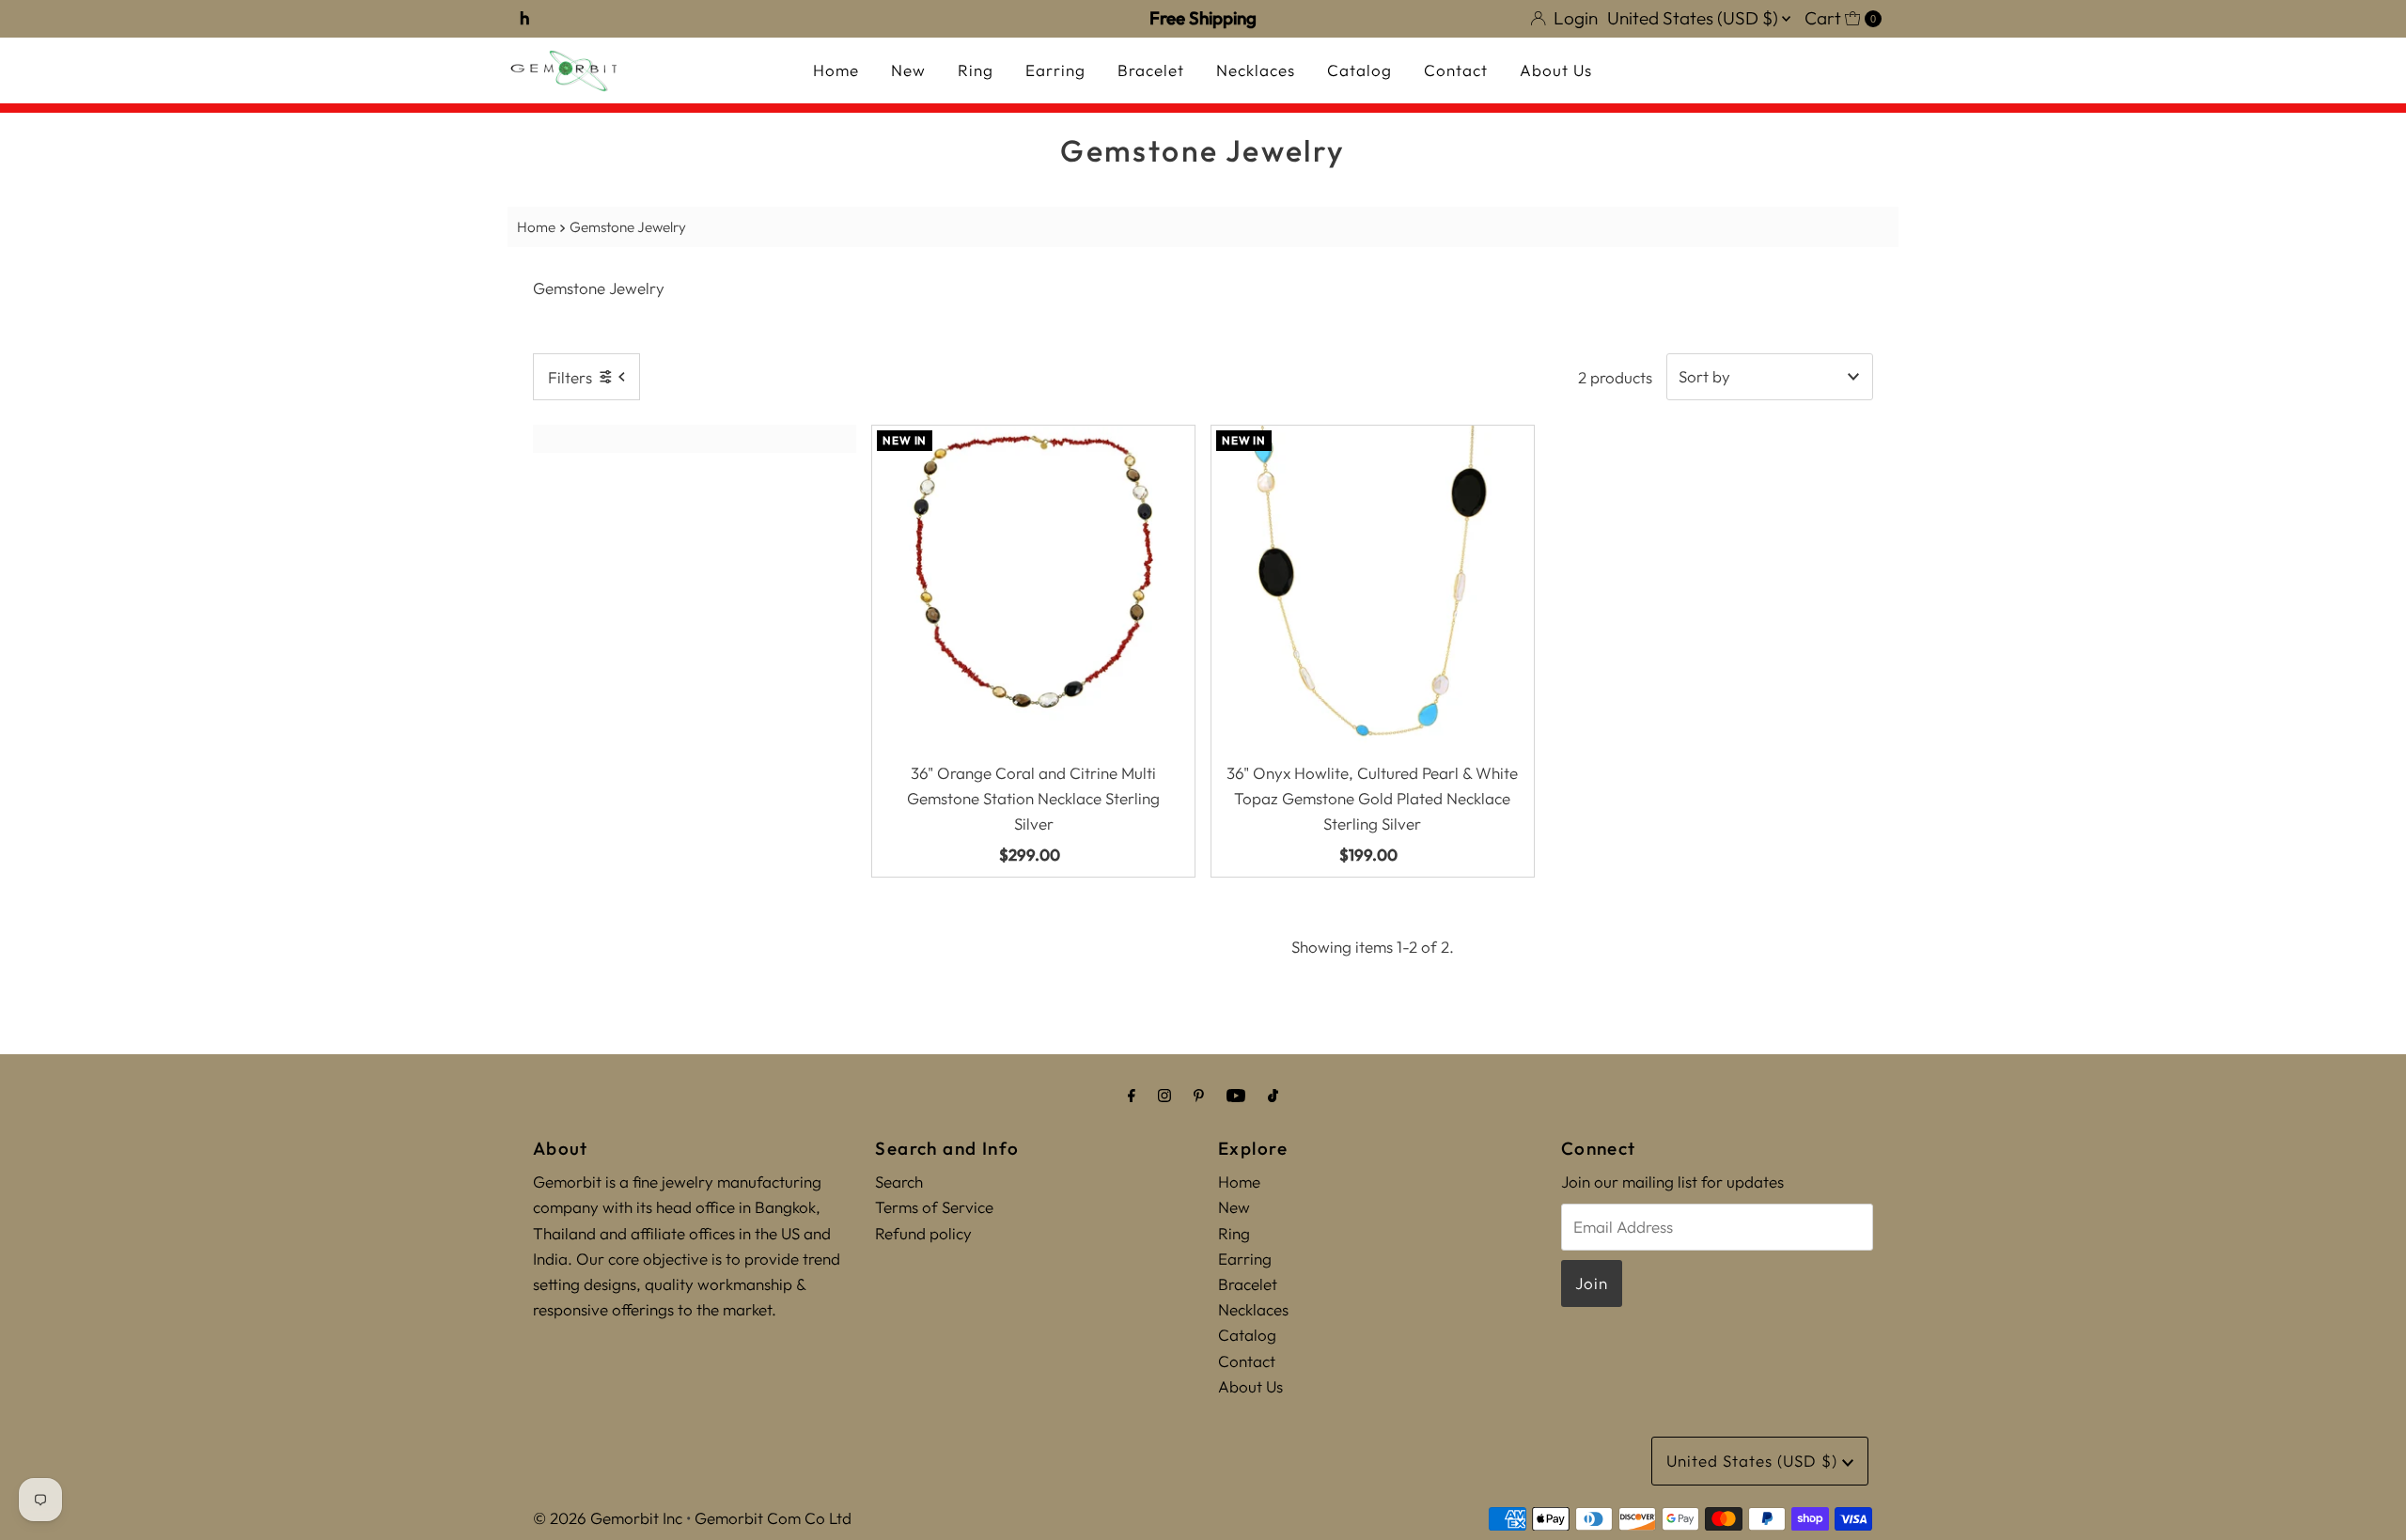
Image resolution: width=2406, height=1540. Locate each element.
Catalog (1359, 70)
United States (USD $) (1695, 18)
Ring (976, 70)
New (908, 70)
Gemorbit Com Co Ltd (773, 1518)
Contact (1456, 70)
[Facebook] (1132, 1095)
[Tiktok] (1273, 1095)
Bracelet (1151, 70)
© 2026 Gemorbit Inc (608, 1518)
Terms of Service (934, 1207)
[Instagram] (1164, 1095)
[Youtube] (1236, 1095)
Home (836, 70)
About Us (1556, 70)
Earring (1055, 70)
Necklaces (1256, 70)
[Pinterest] (1199, 1095)
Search (899, 1182)
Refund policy (923, 1233)
